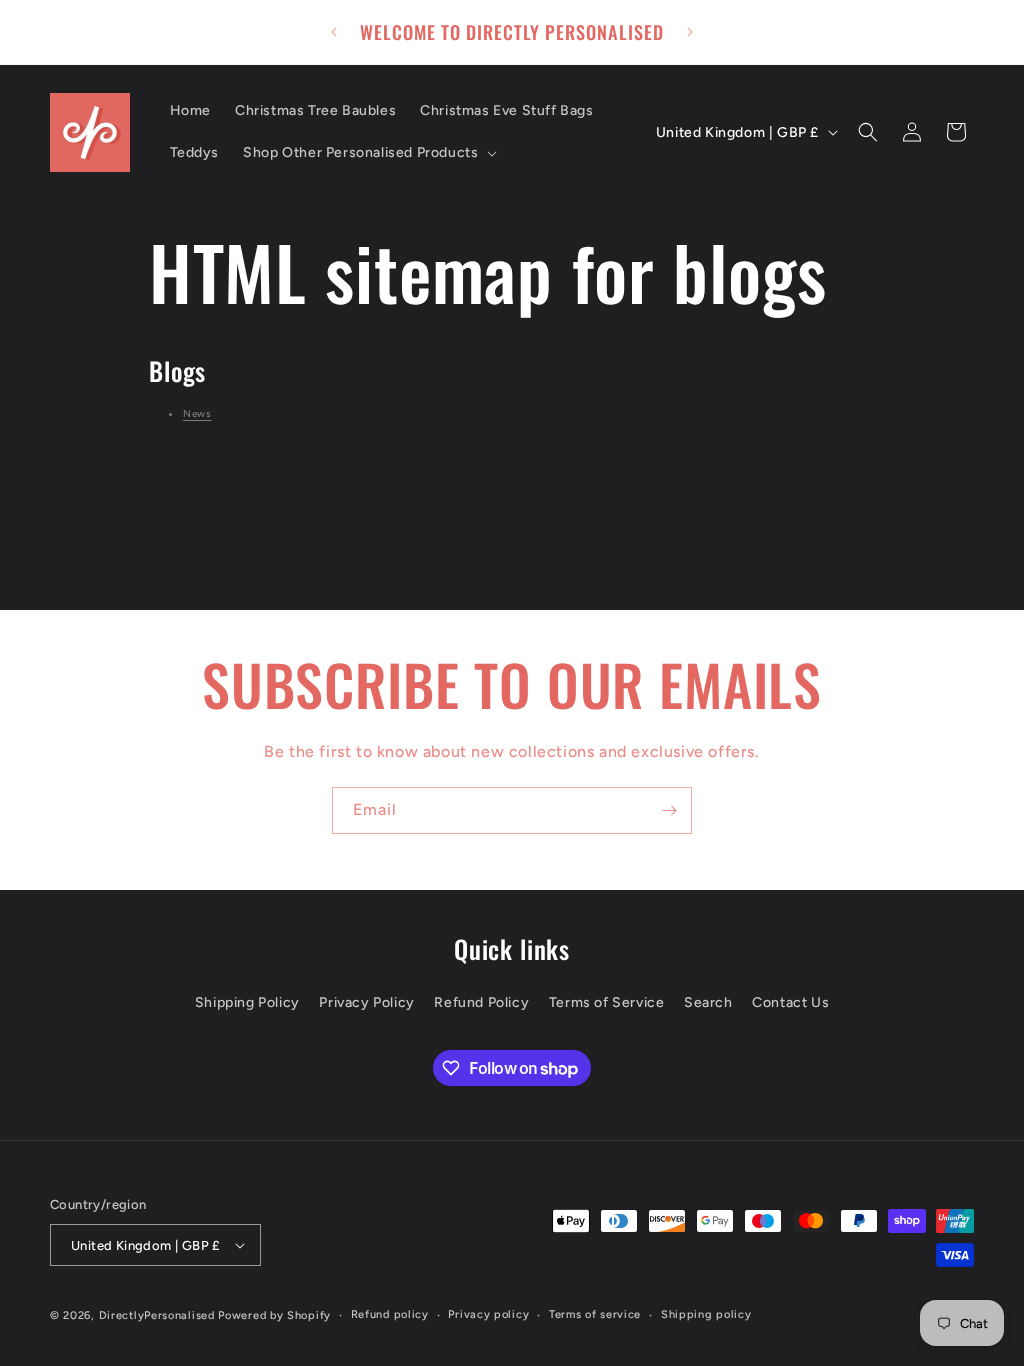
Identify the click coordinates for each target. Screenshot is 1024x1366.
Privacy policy (488, 1314)
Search (708, 1002)
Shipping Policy (247, 1002)
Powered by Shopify (274, 1315)
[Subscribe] (669, 810)
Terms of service (595, 1314)
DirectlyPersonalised (157, 1315)
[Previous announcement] (334, 32)
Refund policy (390, 1314)
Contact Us (790, 1002)
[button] (368, 153)
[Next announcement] (690, 32)
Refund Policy (481, 1002)
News (197, 413)
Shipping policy (706, 1314)
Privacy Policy (366, 1002)
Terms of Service (607, 1002)
